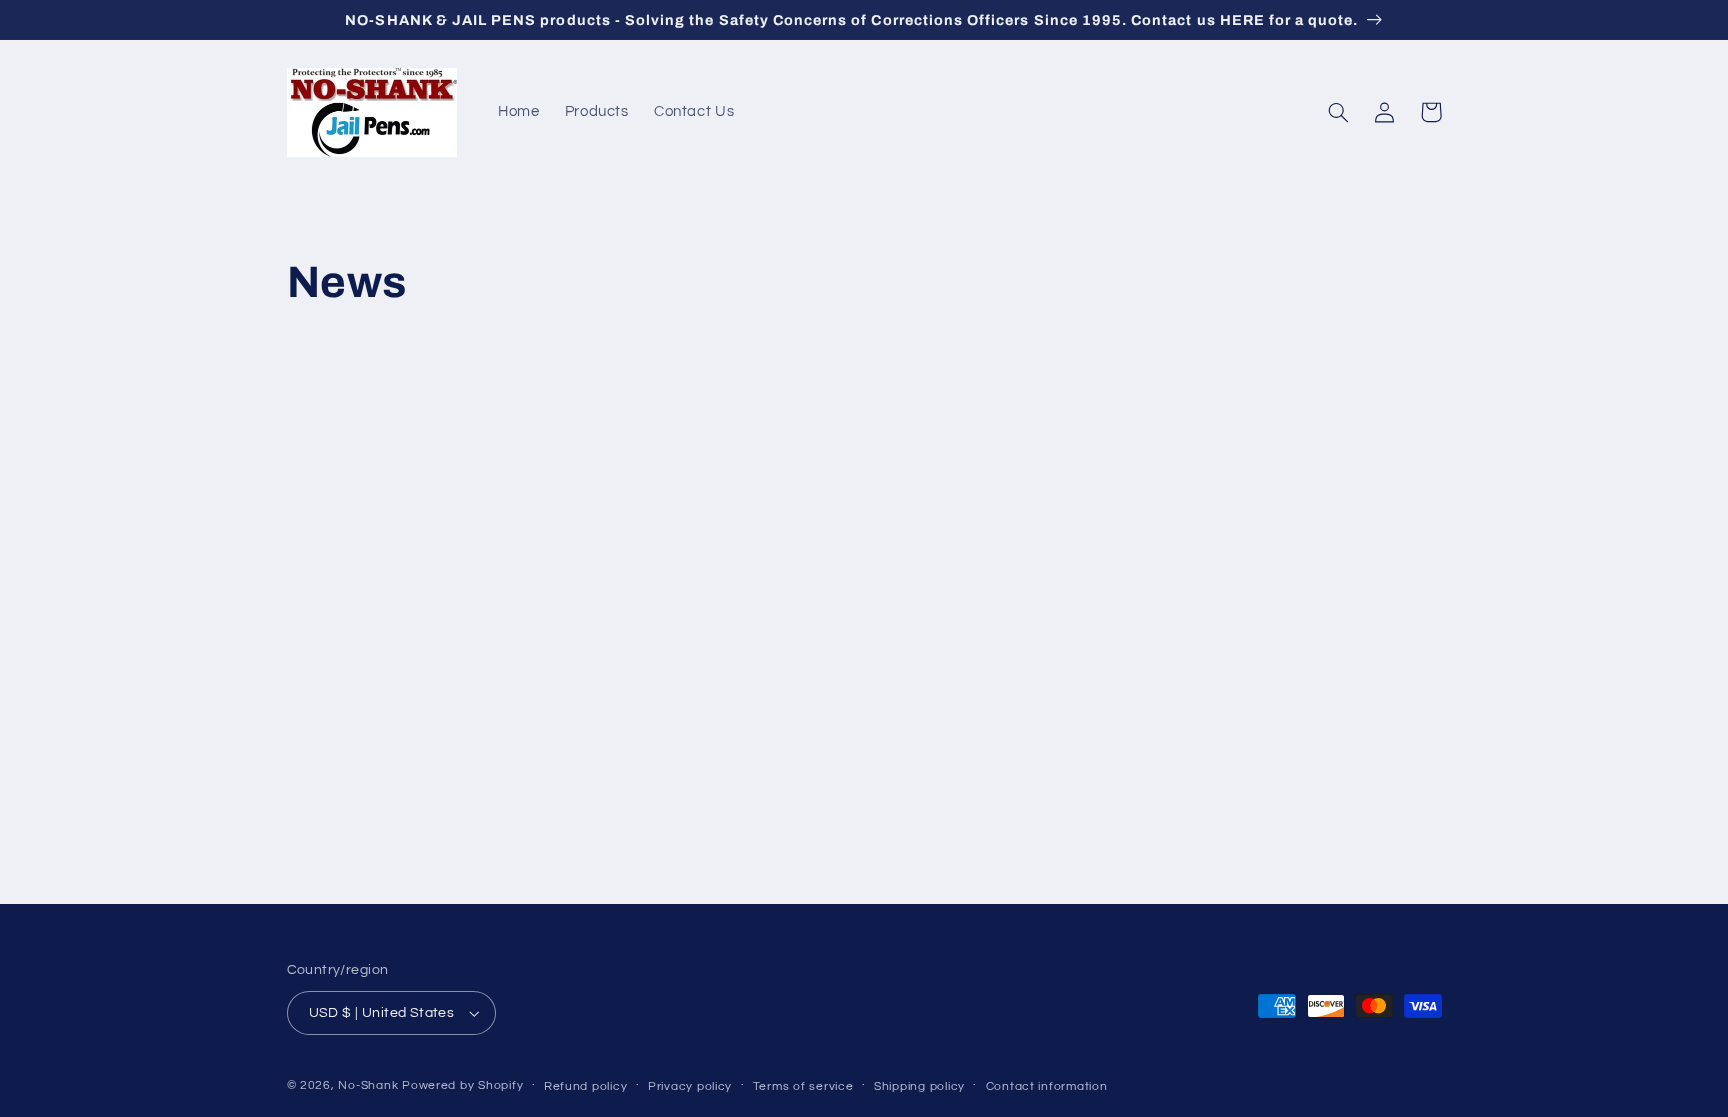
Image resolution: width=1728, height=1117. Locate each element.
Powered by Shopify (462, 1085)
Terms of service (803, 1086)
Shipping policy (919, 1086)
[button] (1339, 112)
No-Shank (368, 1085)
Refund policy (586, 1086)
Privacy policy (690, 1086)
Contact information (1047, 1086)
